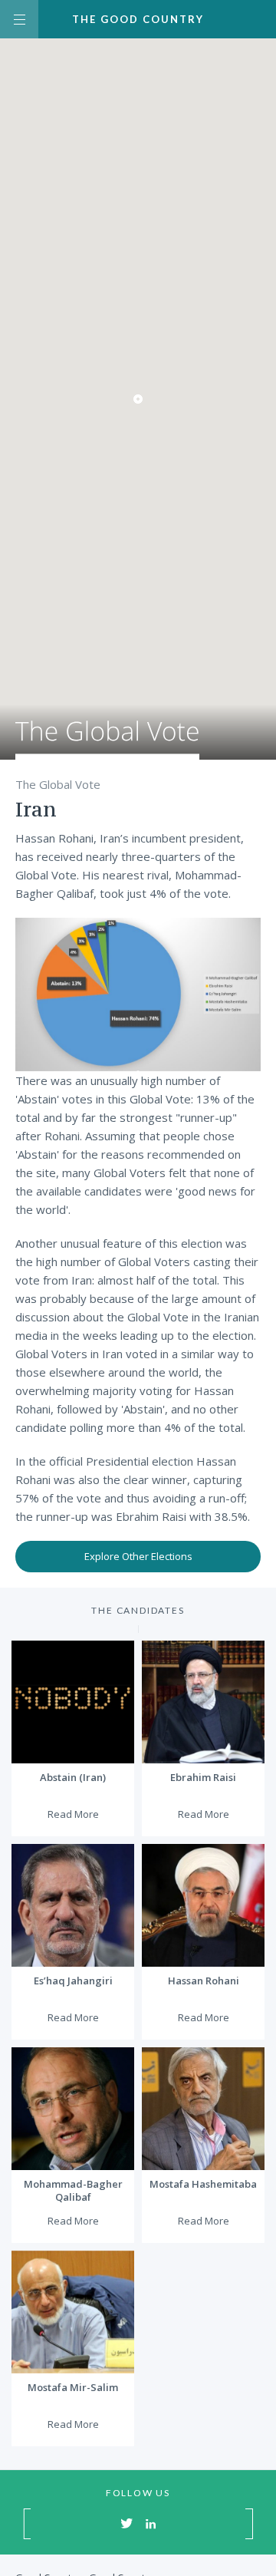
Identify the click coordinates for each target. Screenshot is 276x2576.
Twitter (127, 2523)
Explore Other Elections (138, 1556)
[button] (138, 399)
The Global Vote (107, 740)
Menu (19, 19)
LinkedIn (151, 2523)
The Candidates (138, 1610)
